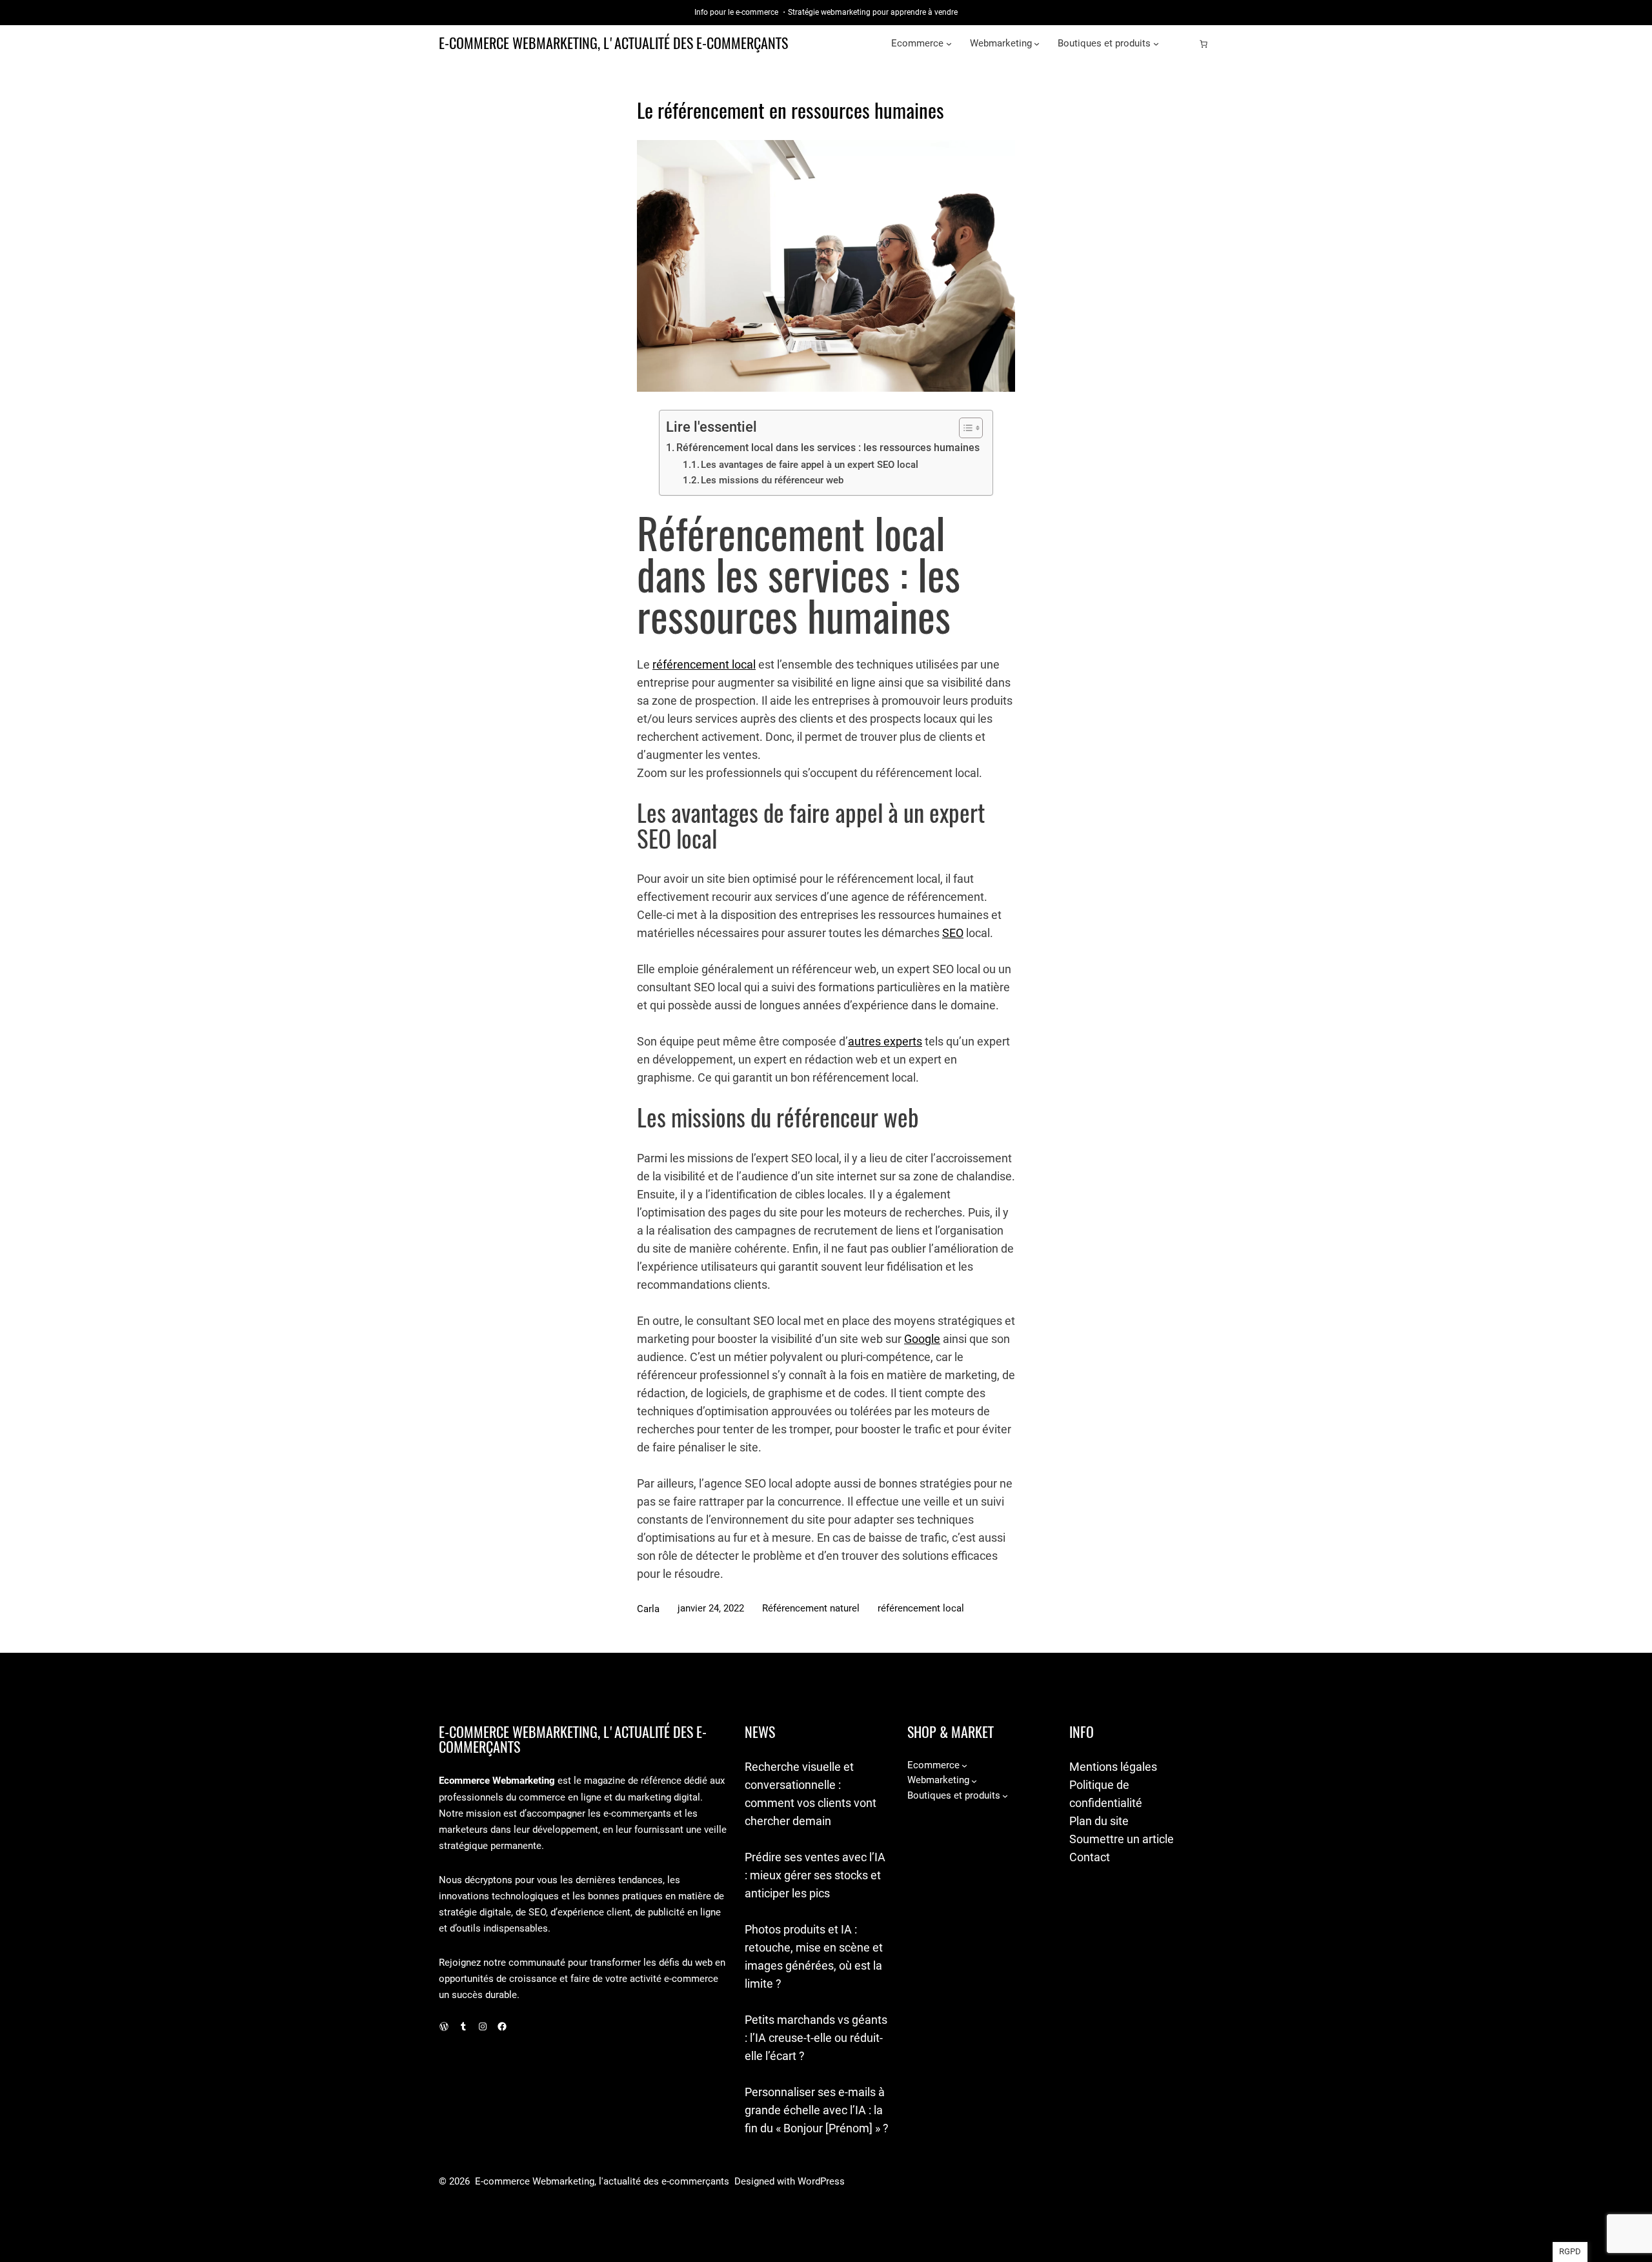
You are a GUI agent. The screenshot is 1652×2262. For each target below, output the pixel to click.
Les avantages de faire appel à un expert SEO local (810, 465)
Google (922, 1339)
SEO (953, 933)
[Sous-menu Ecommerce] (949, 44)
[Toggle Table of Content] (964, 428)
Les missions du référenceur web (772, 480)
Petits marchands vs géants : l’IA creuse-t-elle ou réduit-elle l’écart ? (816, 2038)
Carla (648, 1609)
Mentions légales (1113, 1767)
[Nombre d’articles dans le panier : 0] (1204, 44)
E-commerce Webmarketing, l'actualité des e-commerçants (613, 43)
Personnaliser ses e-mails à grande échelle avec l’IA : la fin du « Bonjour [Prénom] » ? (817, 2110)
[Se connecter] (1183, 44)
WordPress (821, 2181)
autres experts (885, 1041)
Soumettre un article (1122, 1839)
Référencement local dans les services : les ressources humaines (828, 448)
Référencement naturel (811, 1608)
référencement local (704, 664)
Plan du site (1099, 1821)
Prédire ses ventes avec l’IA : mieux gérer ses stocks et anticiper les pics (815, 1875)
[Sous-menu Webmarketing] (1037, 44)
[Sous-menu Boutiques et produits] (1156, 44)
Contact (1090, 1857)
